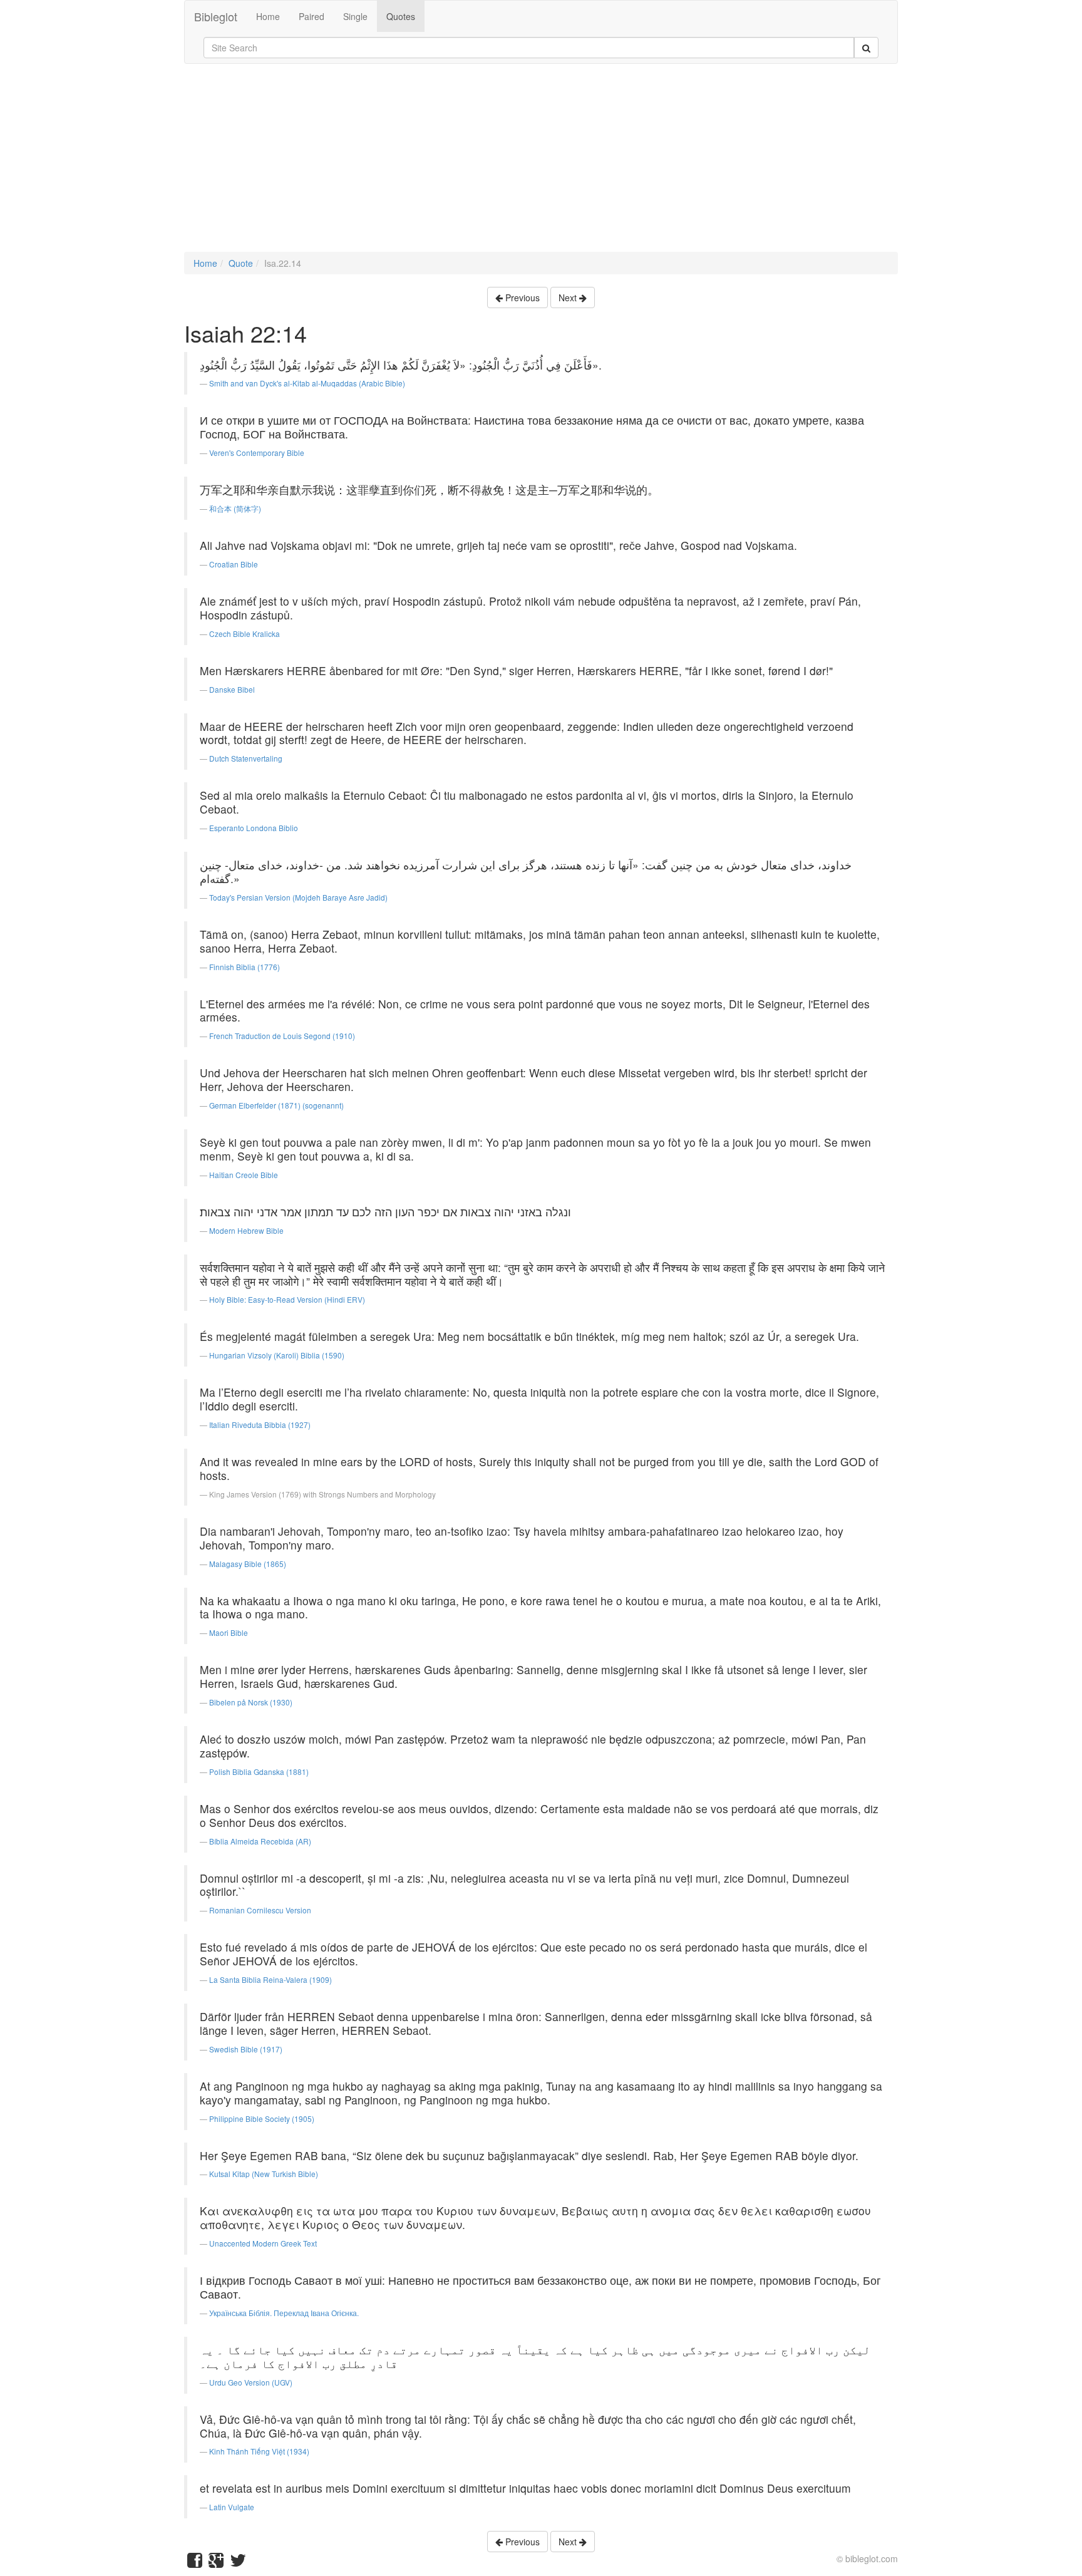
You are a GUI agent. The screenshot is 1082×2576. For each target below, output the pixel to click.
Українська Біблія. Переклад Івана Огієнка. (284, 2313)
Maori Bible (229, 1632)
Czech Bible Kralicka (245, 634)
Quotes (401, 16)
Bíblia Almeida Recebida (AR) (260, 1841)
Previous (521, 297)
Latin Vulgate (232, 2507)
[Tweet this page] (238, 2563)
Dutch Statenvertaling (246, 758)
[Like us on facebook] (195, 2563)
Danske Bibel (232, 689)
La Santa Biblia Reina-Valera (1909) (270, 1979)
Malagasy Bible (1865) (248, 1564)
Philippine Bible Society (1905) (262, 2118)
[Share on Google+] (216, 2563)
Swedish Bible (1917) (246, 2049)
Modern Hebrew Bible (246, 1230)
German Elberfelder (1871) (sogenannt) (276, 1105)
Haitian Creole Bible (244, 1175)
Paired (312, 16)
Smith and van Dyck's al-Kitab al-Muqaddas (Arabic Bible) (307, 383)
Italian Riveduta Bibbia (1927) (260, 1425)
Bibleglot (216, 16)
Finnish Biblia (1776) (245, 967)
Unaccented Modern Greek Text (263, 2243)
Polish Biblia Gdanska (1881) (259, 1772)
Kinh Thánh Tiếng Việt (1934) (259, 2451)
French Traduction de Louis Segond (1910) (282, 1036)
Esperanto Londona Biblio (254, 828)
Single (355, 16)
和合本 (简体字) (235, 508)
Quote (241, 263)
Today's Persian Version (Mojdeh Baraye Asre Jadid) (298, 897)
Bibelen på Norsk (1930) (251, 1702)
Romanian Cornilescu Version (260, 1910)
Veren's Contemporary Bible (257, 453)
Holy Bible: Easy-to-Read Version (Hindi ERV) (287, 1299)
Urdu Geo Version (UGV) (251, 2382)
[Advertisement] (541, 164)
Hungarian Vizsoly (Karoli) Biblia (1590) (277, 1355)
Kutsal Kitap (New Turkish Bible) (264, 2174)
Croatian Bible (234, 564)
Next (569, 297)
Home (268, 16)
